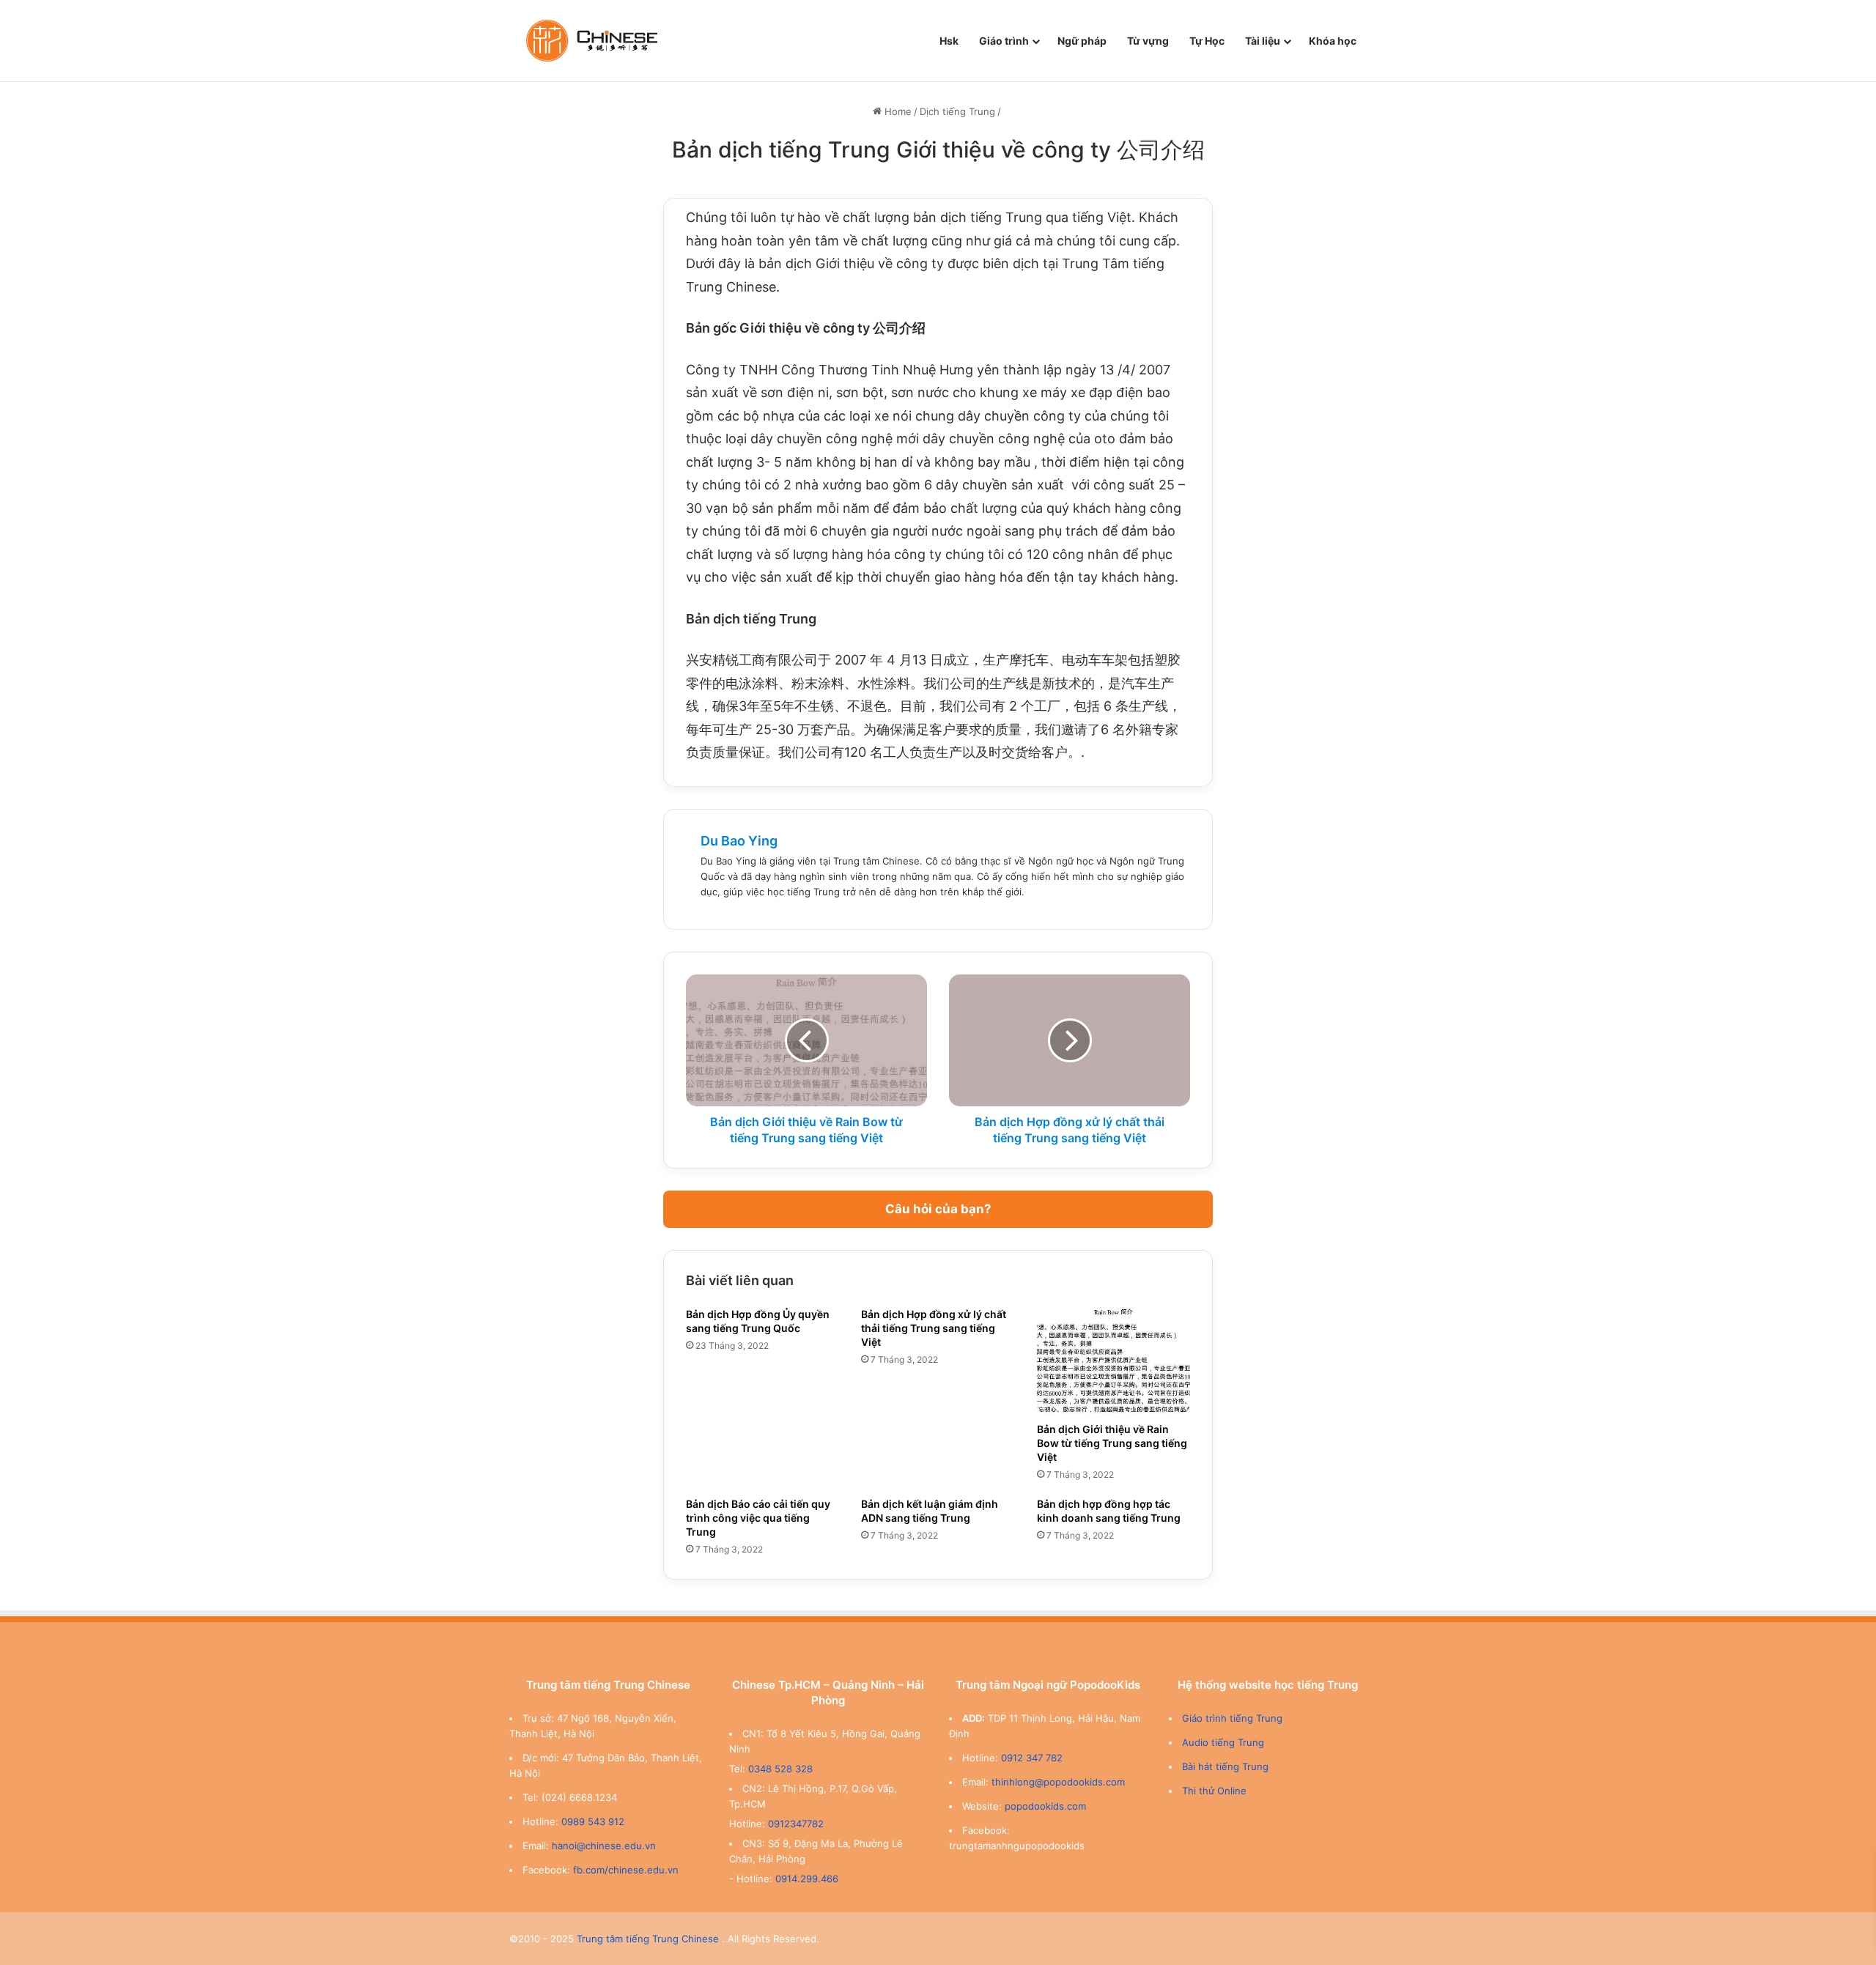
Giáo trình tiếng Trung (1232, 1718)
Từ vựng (1148, 41)
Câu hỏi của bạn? (938, 1209)
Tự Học (1207, 41)
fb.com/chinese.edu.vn (626, 1870)
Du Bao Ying (739, 841)
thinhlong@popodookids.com (1058, 1782)
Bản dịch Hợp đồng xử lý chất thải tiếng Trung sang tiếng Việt (934, 1328)
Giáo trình (1004, 41)
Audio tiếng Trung (1223, 1742)
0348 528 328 (780, 1769)
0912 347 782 (1032, 1758)
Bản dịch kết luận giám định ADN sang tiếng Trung (930, 1511)
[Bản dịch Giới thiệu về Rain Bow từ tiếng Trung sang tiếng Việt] (1114, 1361)
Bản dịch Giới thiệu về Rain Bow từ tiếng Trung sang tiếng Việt (1112, 1443)
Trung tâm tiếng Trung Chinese (648, 1939)
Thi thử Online (1214, 1791)
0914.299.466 (807, 1879)
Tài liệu (1263, 41)
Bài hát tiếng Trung (1225, 1766)
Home (897, 111)
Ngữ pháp (1082, 41)
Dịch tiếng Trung (957, 111)
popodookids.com (1045, 1806)
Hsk (949, 41)
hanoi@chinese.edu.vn (604, 1846)
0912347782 (796, 1824)
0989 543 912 (593, 1821)
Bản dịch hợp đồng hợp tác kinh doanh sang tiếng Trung (1109, 1511)
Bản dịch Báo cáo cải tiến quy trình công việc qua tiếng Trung (758, 1518)
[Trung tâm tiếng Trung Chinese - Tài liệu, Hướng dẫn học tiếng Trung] (592, 41)
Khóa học (1333, 41)
